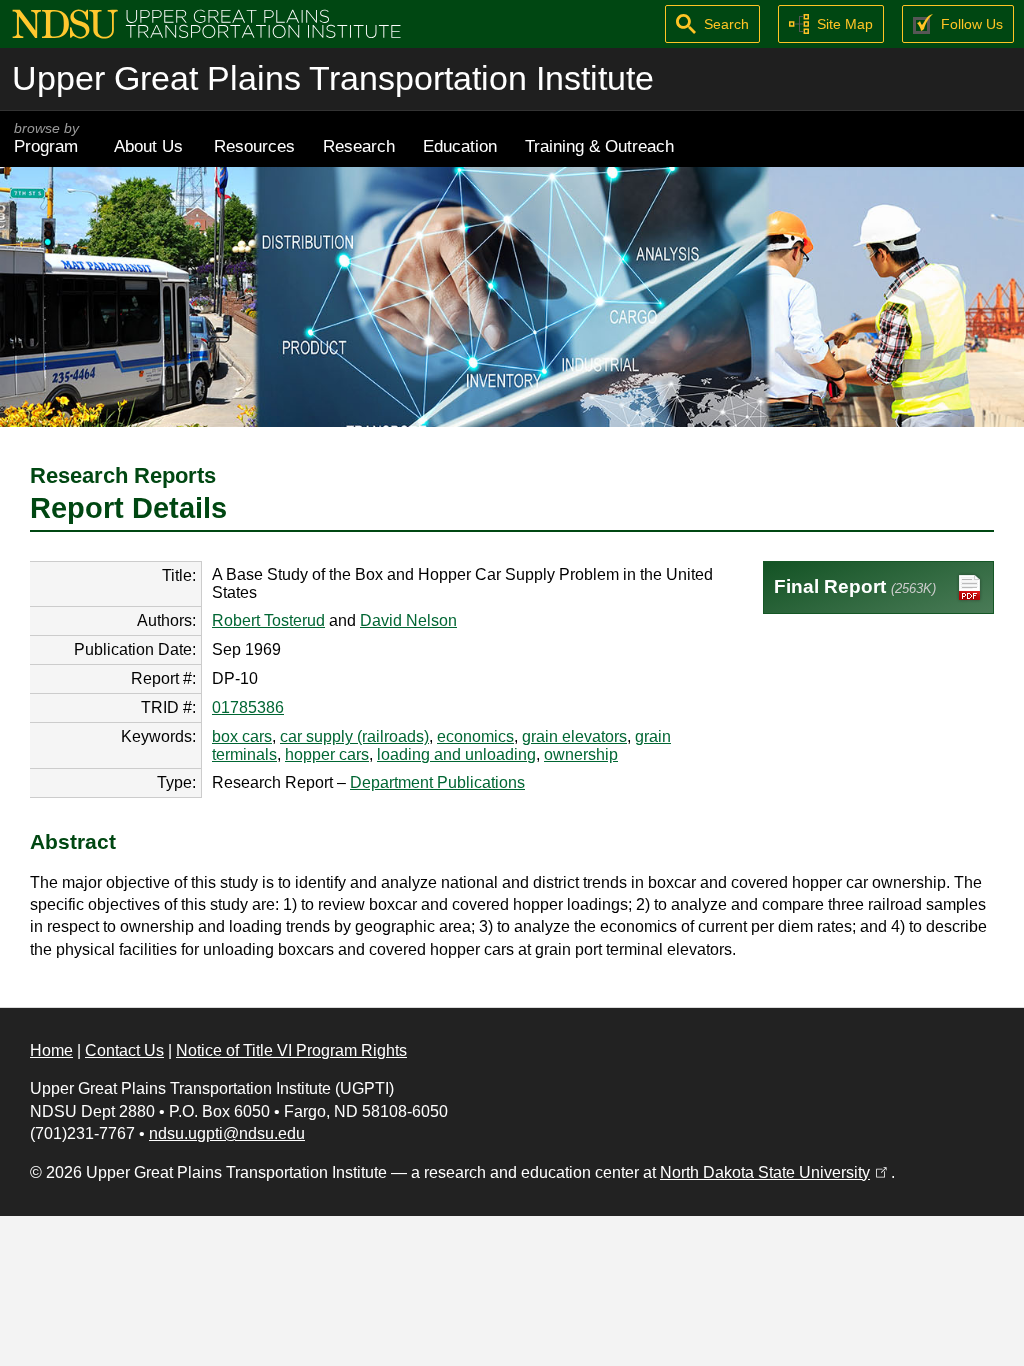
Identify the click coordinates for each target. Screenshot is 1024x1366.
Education (460, 146)
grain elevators (574, 736)
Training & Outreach (599, 146)
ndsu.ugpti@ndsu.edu (227, 1133)
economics (475, 736)
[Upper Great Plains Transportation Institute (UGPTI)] (206, 22)
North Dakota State (775, 1172)
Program (46, 138)
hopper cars (327, 754)
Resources (254, 146)
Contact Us (124, 1050)
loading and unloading (456, 754)
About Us (148, 146)
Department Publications (437, 782)
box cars (242, 736)
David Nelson (408, 620)
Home (51, 1050)
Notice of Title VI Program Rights (291, 1050)
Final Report (855, 586)
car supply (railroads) (354, 736)
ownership (581, 754)
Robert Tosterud (268, 620)
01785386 (248, 707)
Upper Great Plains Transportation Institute (333, 78)
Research (359, 146)
